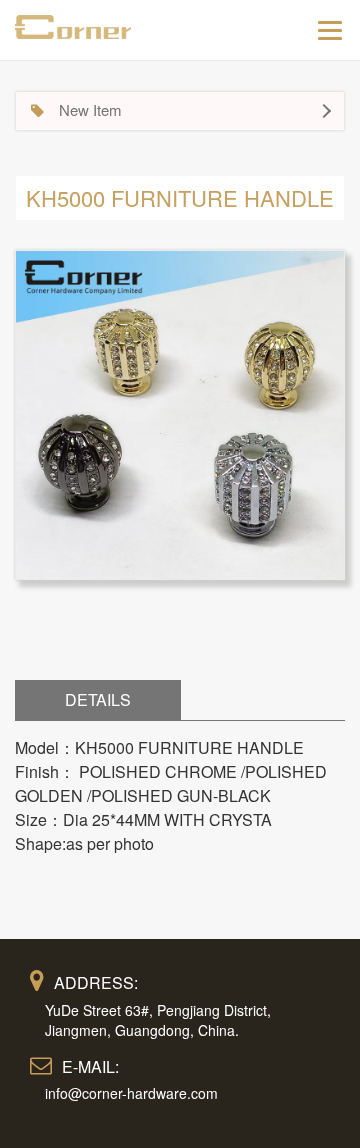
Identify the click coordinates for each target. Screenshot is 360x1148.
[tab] (180, 111)
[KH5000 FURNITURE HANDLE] (180, 412)
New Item (90, 109)
